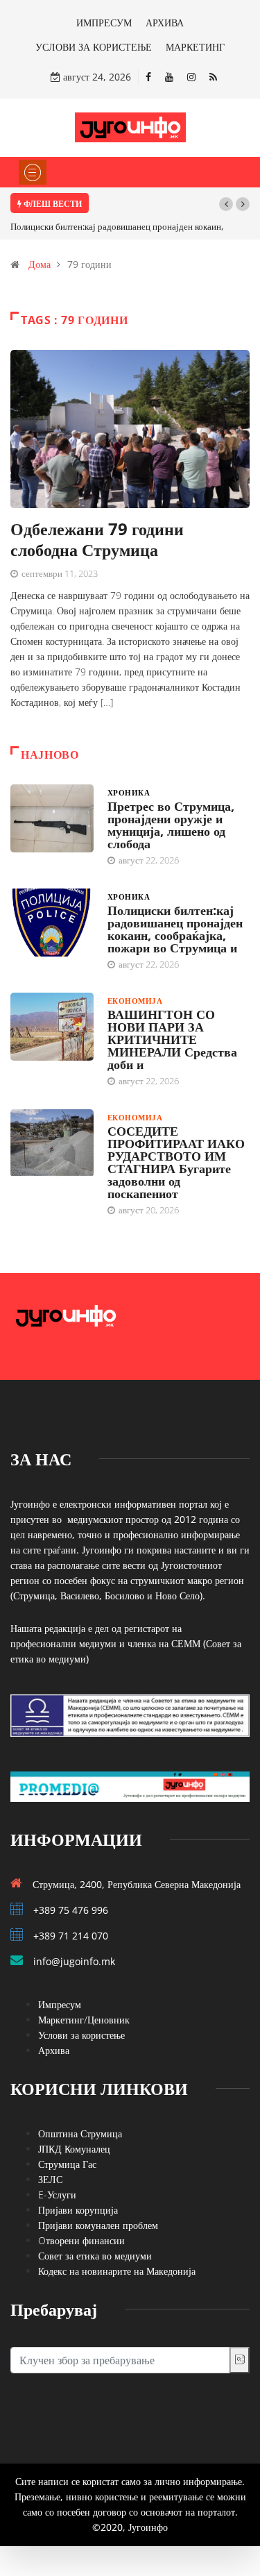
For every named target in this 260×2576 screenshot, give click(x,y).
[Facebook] (148, 77)
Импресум (60, 2004)
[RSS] (213, 77)
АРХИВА (165, 23)
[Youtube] (169, 77)
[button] (226, 204)
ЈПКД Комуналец (74, 2149)
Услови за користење (81, 2035)
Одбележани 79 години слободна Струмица (97, 539)
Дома (40, 264)
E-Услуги (57, 2195)
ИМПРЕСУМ (104, 23)
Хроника (129, 792)
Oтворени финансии (81, 2240)
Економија (135, 1001)
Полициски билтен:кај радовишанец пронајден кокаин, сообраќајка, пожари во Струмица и (175, 929)
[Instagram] (191, 77)
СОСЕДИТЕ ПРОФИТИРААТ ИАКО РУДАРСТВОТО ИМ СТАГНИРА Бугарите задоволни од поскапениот (176, 1162)
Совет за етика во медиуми (95, 2256)
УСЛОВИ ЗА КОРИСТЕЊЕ (94, 47)
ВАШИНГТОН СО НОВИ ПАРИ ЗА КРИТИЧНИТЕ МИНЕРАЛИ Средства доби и (172, 1039)
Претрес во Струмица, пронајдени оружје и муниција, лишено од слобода (171, 825)
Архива (54, 2050)
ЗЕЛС (50, 2179)
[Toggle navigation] (33, 172)
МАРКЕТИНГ (195, 47)
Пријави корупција (78, 2210)
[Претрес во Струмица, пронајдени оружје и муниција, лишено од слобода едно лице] (52, 818)
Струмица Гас (67, 2164)
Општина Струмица (80, 2133)
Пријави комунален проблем (98, 2225)
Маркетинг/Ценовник (84, 2020)
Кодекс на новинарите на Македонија (117, 2271)
